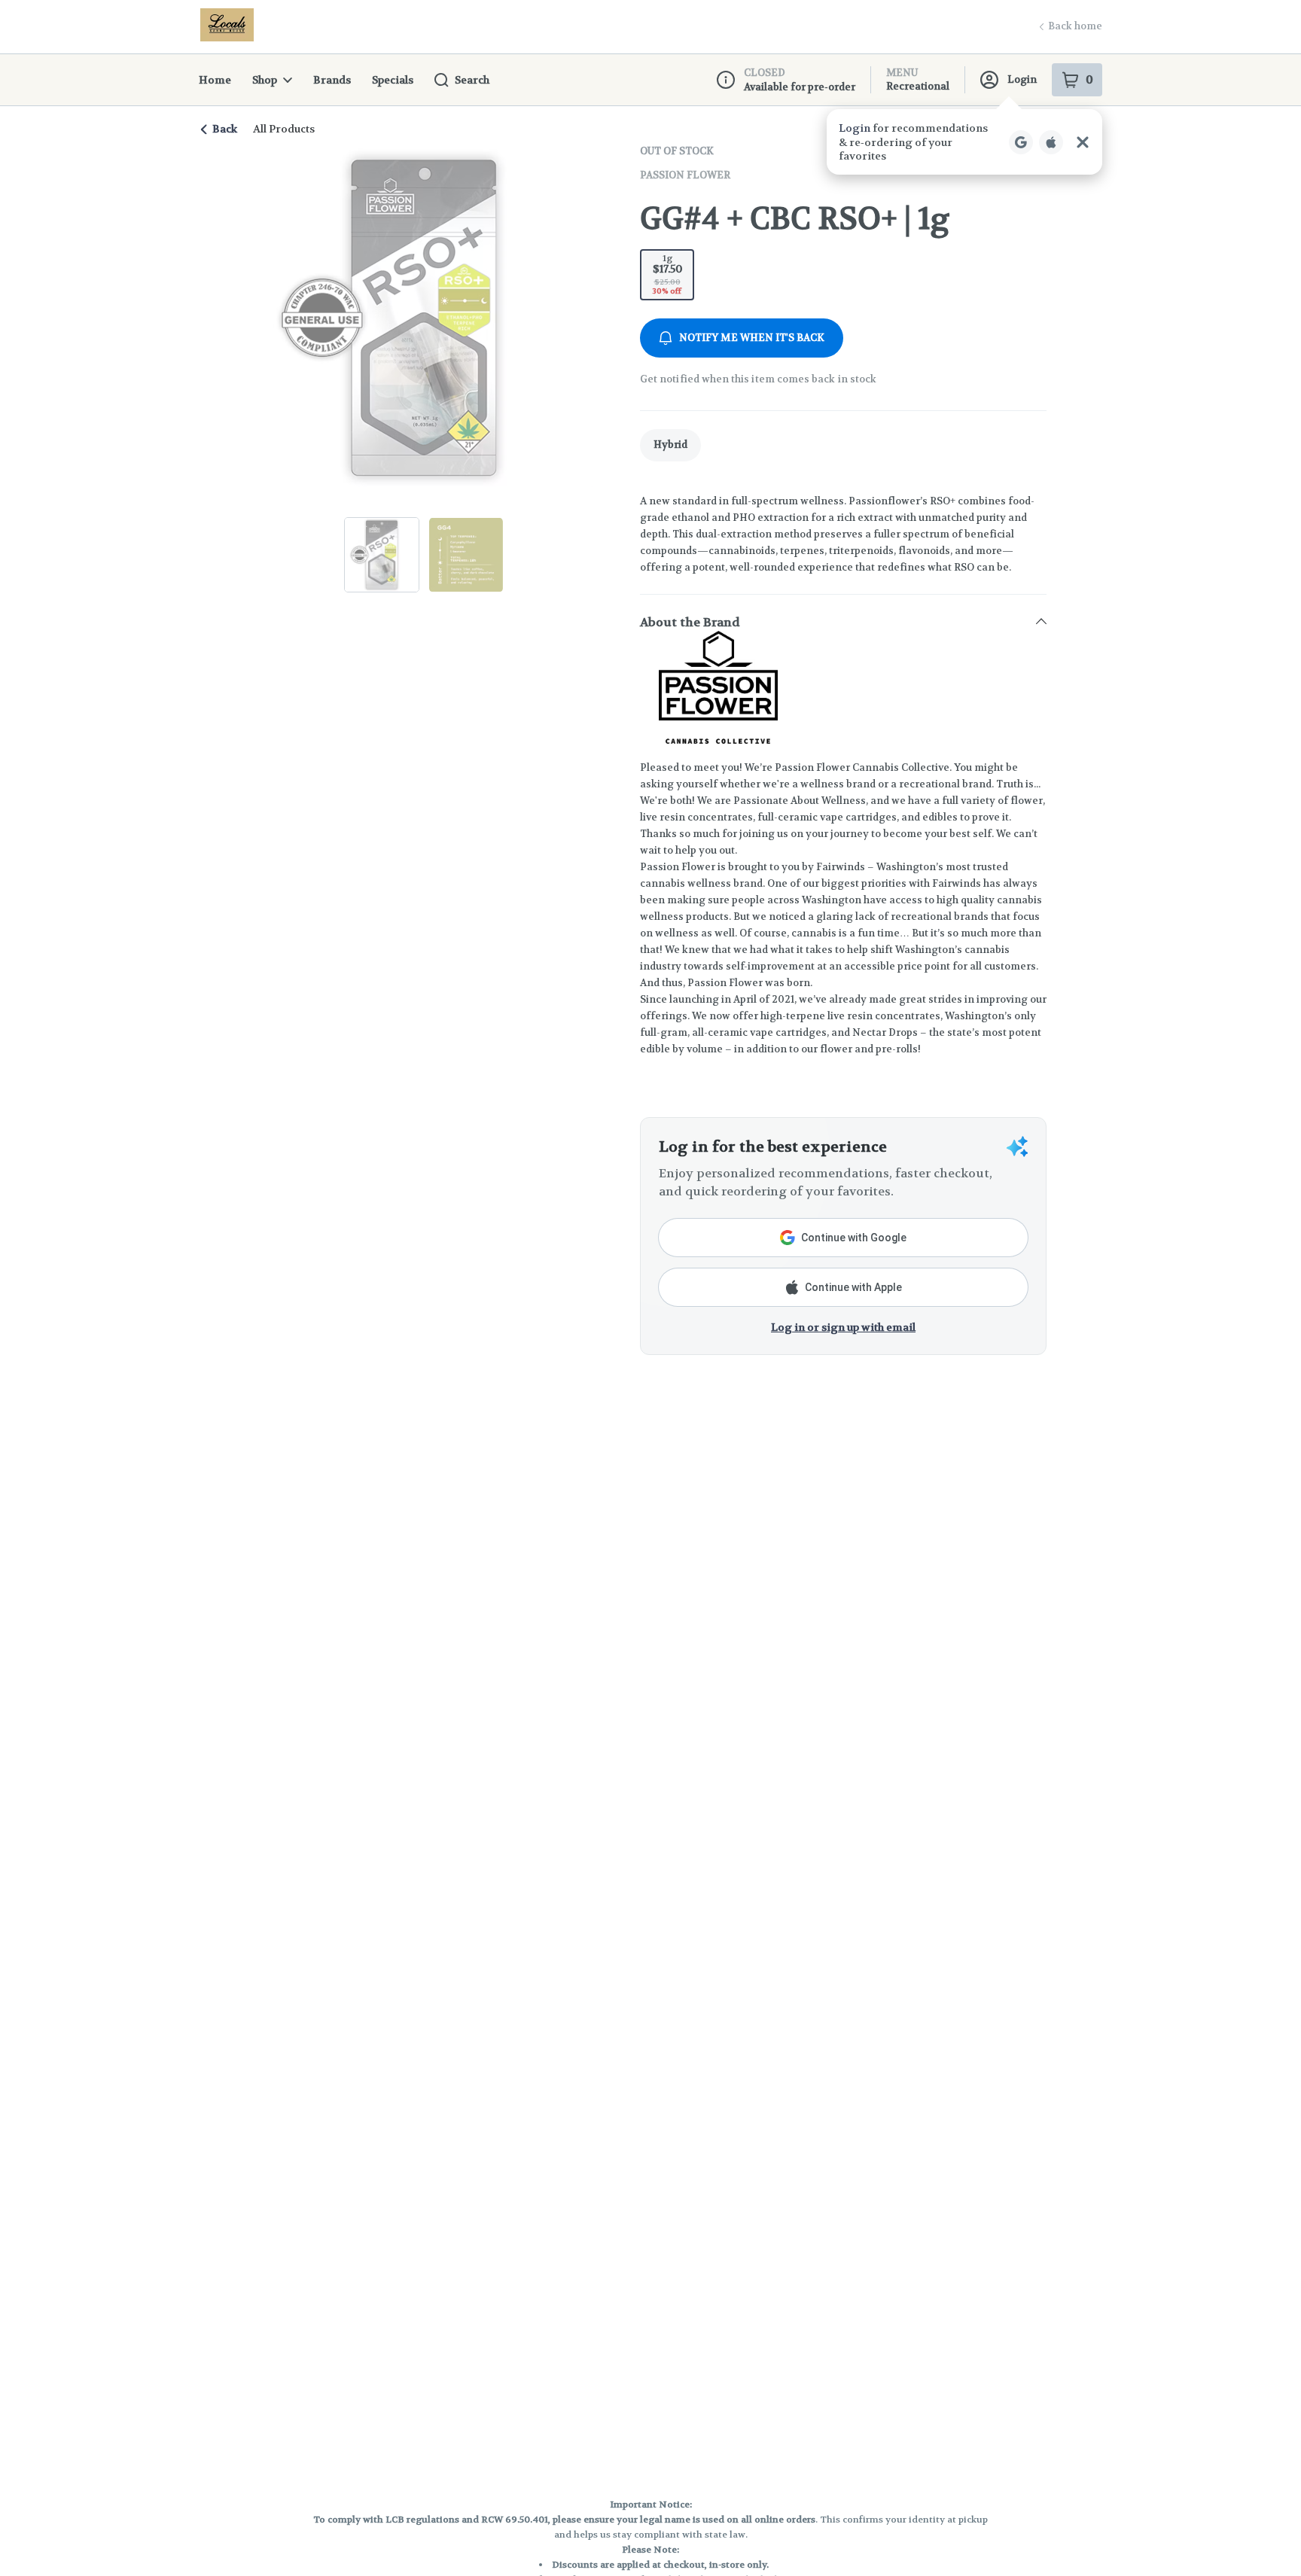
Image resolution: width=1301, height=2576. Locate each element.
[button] (964, 142)
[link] (670, 445)
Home (215, 80)
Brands (332, 80)
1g (667, 274)
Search (472, 80)
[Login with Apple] (1051, 142)
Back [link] (225, 129)
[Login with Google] (1021, 142)
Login (1022, 79)
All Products (284, 129)
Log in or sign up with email (843, 1327)
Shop (265, 80)
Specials (393, 80)
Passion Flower (685, 175)
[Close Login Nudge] (1083, 142)
